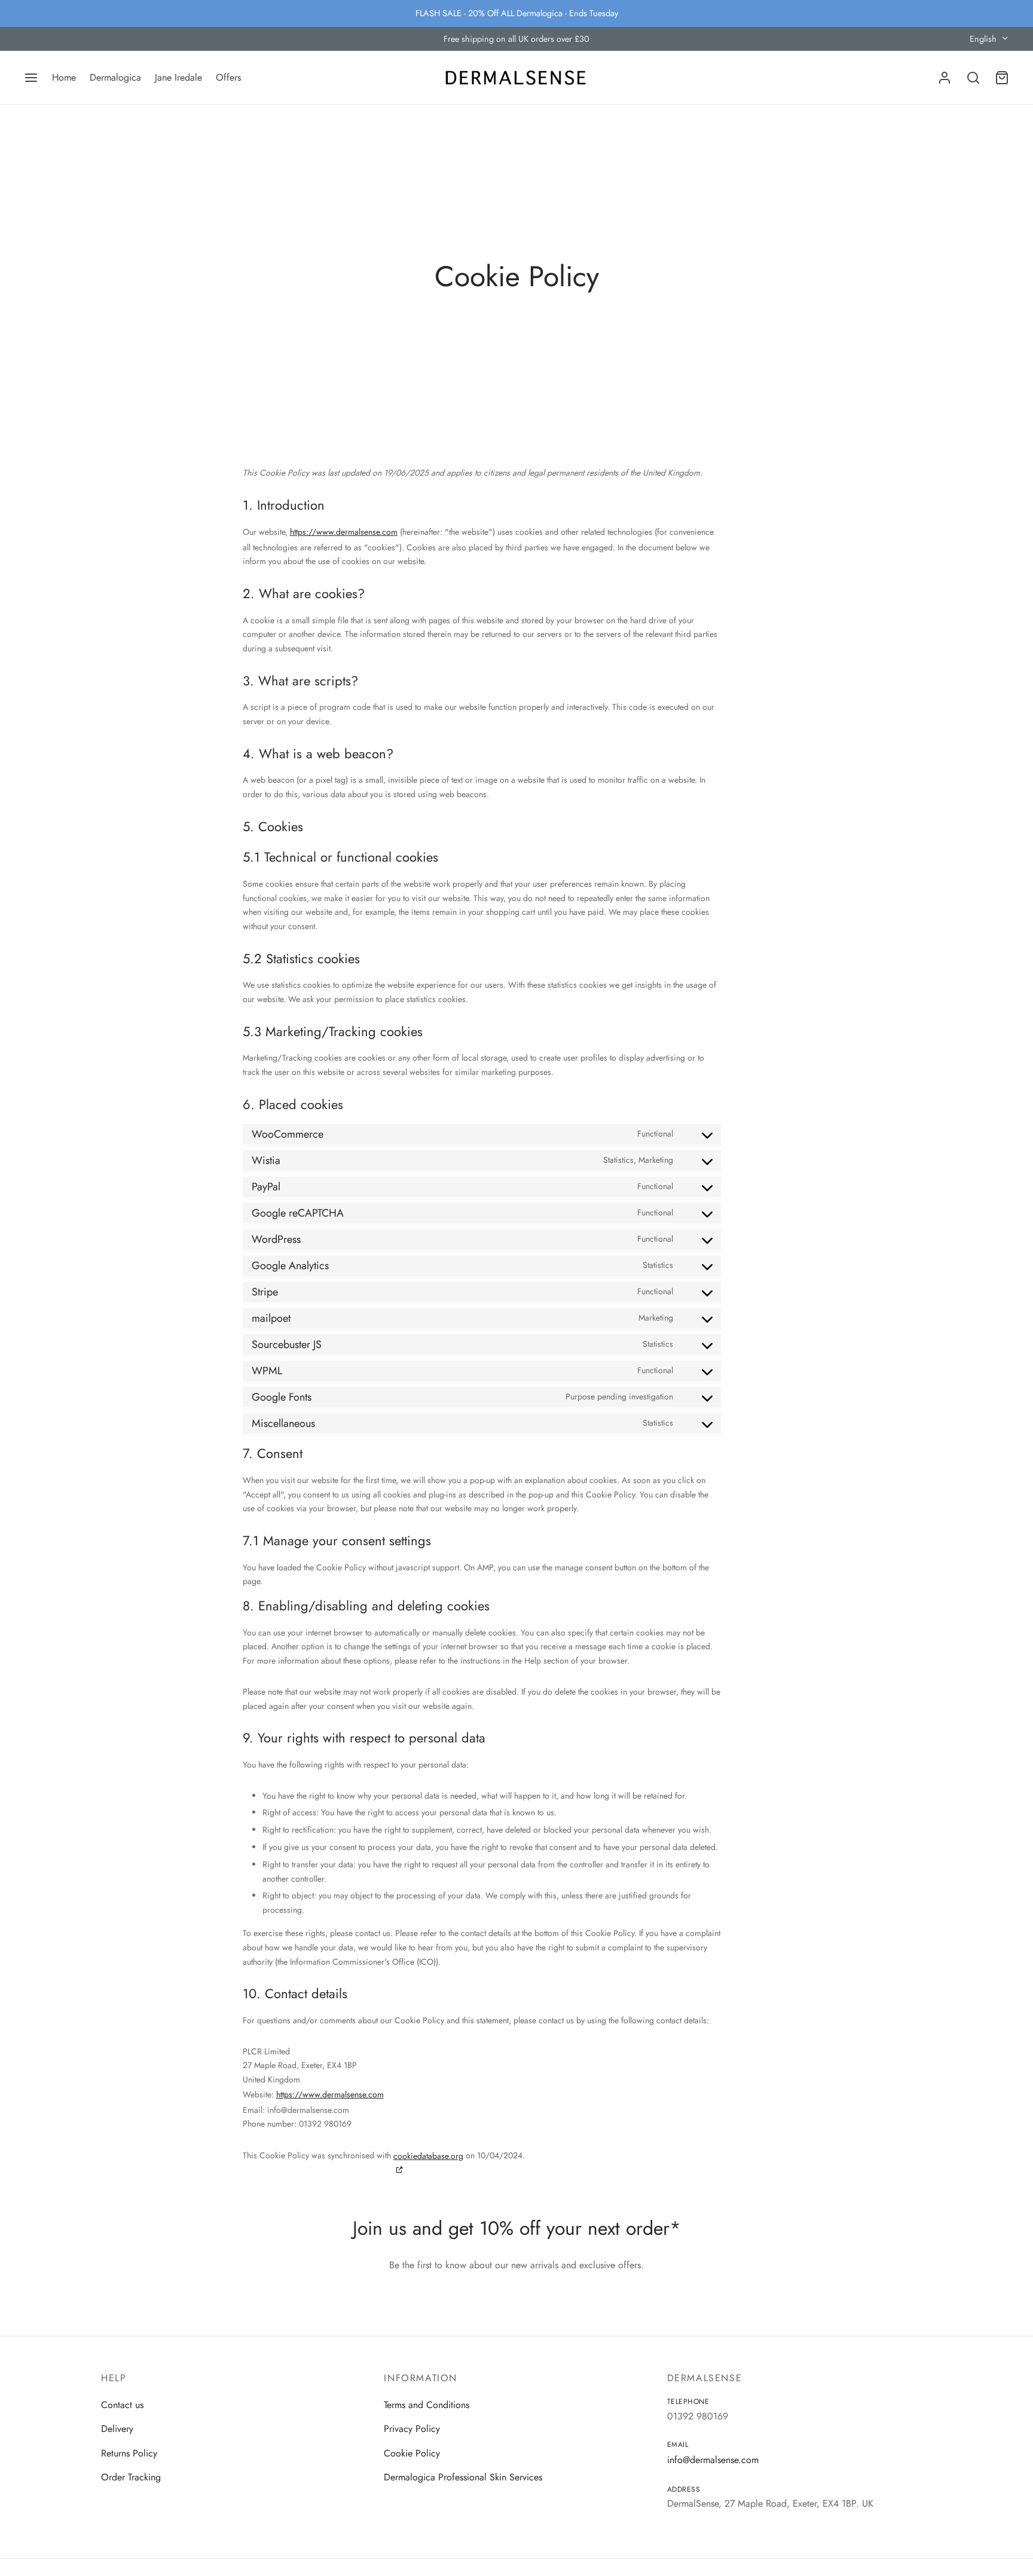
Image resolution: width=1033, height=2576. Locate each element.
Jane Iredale (178, 77)
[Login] (945, 78)
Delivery (117, 2429)
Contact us (122, 2405)
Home (64, 77)
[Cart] (1002, 78)
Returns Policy (129, 2453)
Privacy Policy (412, 2429)
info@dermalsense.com (713, 2460)
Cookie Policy (412, 2453)
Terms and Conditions (427, 2405)
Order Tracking (131, 2477)
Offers (228, 77)
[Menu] (31, 78)
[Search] (973, 78)
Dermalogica (115, 77)
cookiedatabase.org (428, 2156)
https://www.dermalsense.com (344, 532)
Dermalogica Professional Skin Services (463, 2477)
